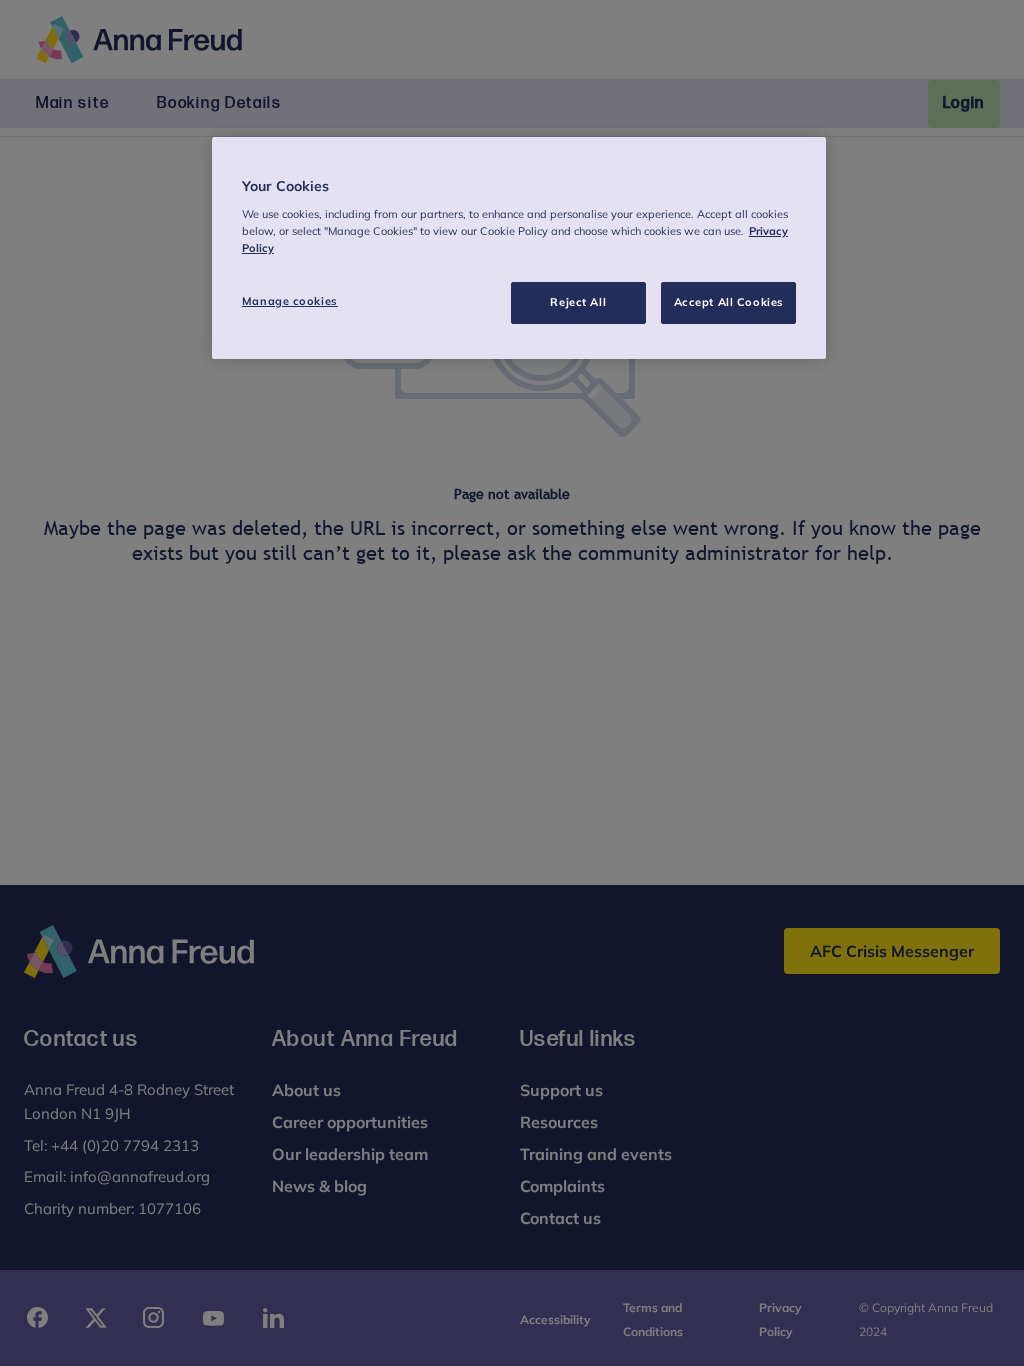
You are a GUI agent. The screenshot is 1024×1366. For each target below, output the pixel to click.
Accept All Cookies (729, 302)
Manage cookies (290, 301)
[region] (519, 248)
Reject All (578, 302)
